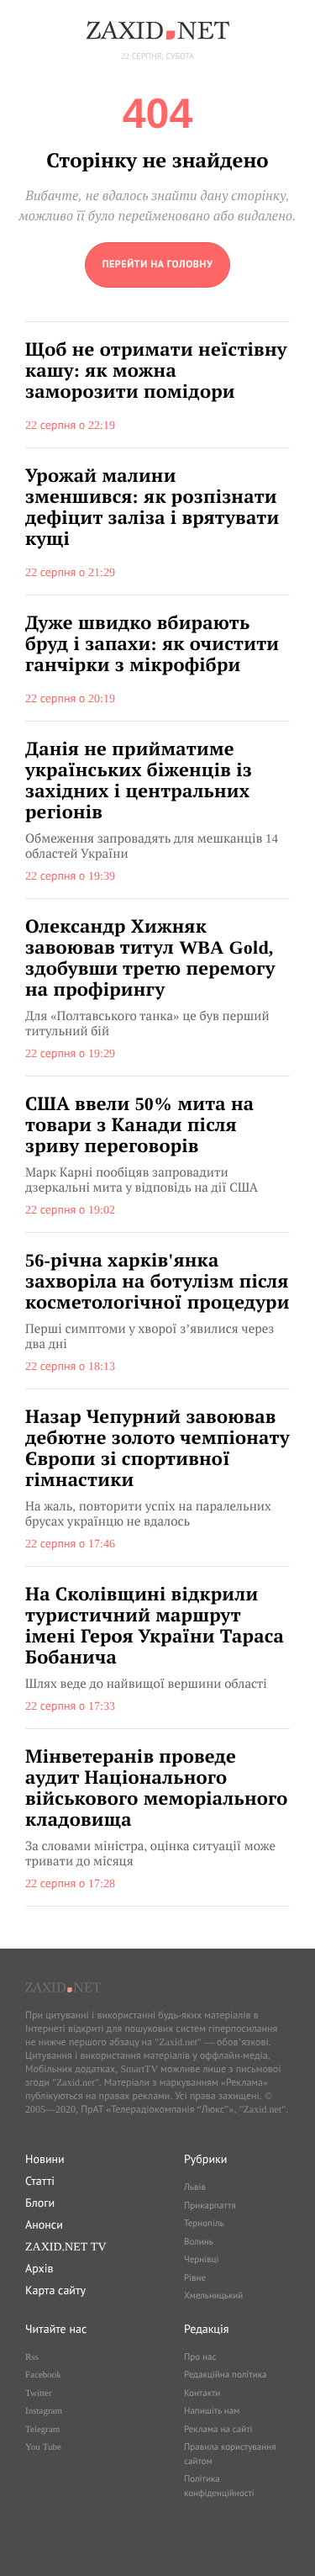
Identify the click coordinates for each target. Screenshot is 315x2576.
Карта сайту (55, 2290)
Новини (45, 2159)
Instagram (44, 2411)
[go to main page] (158, 265)
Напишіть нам (212, 2411)
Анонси (44, 2224)
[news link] (157, 385)
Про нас (200, 2357)
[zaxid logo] (158, 30)
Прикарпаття (210, 2206)
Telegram (42, 2430)
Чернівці (202, 2260)
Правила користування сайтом (230, 2454)
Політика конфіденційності (219, 2486)
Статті (40, 2181)
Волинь (199, 2242)
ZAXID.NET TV (66, 2246)
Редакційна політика (225, 2375)
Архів (39, 2268)
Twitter (39, 2394)
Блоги (40, 2203)
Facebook (43, 2375)
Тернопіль (204, 2224)
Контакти (202, 2394)
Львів (195, 2187)
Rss (32, 2357)
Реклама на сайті (218, 2430)
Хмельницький (213, 2296)
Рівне (195, 2278)
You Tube (43, 2447)
